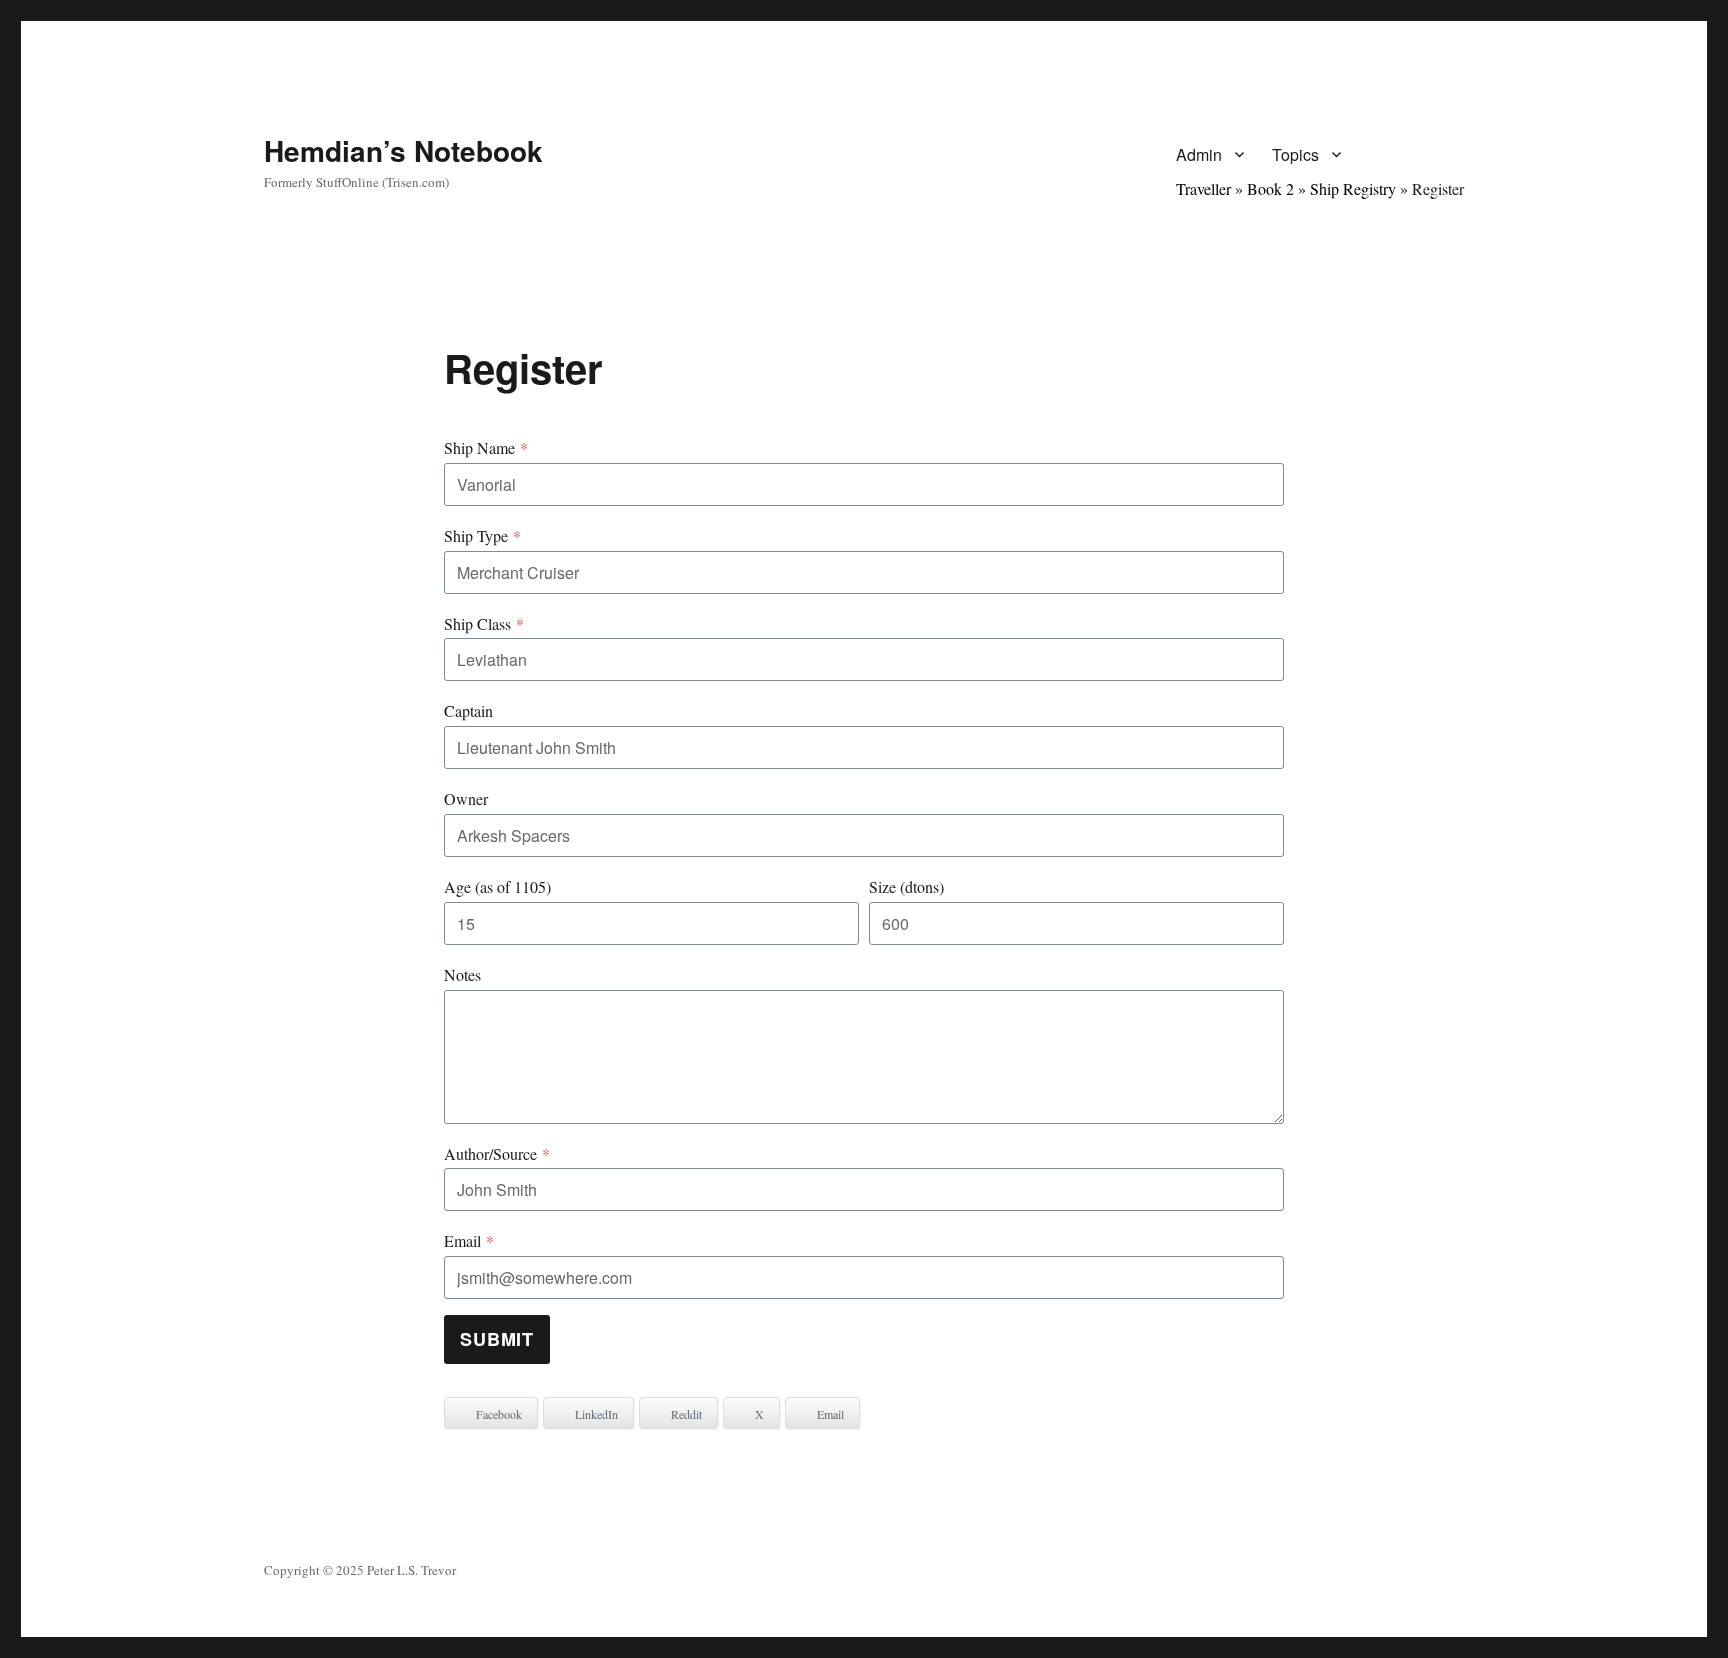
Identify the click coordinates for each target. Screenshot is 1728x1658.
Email (469, 1240)
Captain (468, 710)
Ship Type (482, 535)
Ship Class (484, 623)
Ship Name (486, 447)
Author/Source (497, 1153)
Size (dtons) (906, 886)
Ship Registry (1353, 188)
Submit (497, 1339)
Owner (466, 798)
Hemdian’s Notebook (403, 150)
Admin (1199, 154)
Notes (462, 974)
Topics (1295, 154)
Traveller (1203, 188)
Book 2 (1270, 188)
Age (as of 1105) (497, 886)
